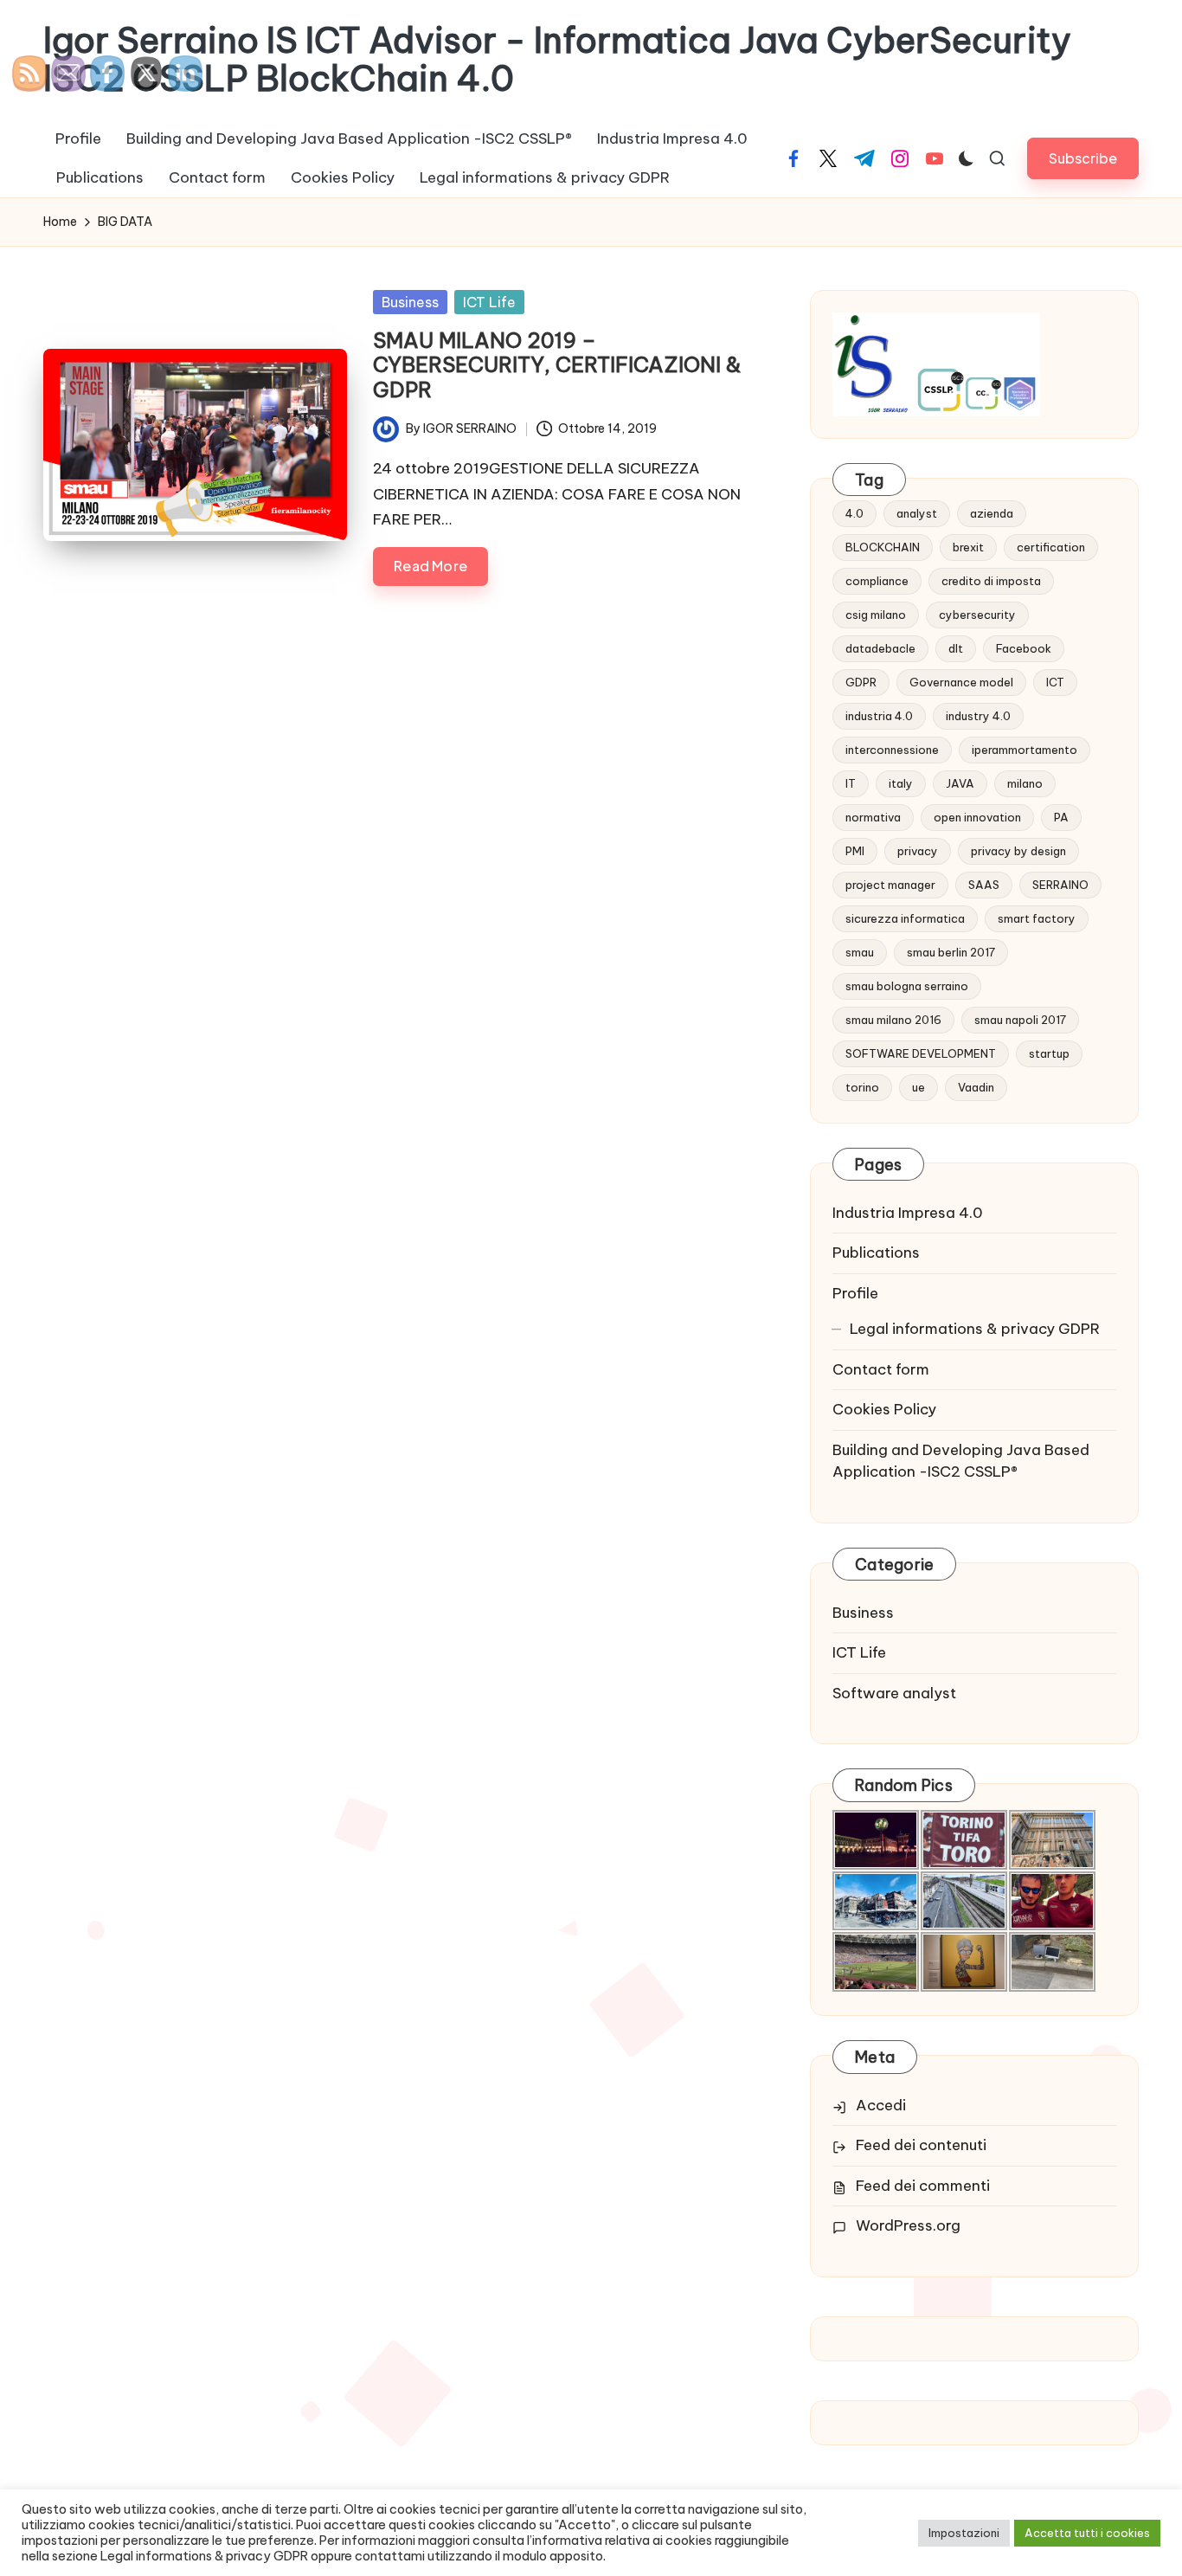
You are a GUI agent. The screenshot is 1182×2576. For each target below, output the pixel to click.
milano (1025, 783)
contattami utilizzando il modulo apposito (479, 2556)
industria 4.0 (879, 716)
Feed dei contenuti (921, 2145)
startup (1049, 1053)
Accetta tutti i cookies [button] (1087, 2533)
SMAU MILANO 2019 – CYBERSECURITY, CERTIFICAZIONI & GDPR (557, 365)
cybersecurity (977, 615)
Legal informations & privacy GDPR (975, 1329)
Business (410, 302)
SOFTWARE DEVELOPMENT (921, 1053)
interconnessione (892, 750)
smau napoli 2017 (1020, 1020)
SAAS (984, 885)
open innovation (977, 817)
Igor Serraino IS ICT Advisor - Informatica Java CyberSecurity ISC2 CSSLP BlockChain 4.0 (557, 60)
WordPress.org (908, 2225)
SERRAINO (1060, 885)
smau (860, 952)
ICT (1055, 682)
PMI (855, 851)
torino (862, 1087)
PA (1061, 817)
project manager (890, 885)
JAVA (960, 783)
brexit (968, 547)
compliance (877, 581)
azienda (992, 513)
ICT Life (489, 302)
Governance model (961, 682)
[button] (1083, 158)
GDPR (861, 682)
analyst (917, 513)
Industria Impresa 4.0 (908, 1213)
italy (901, 783)
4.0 (854, 513)
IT (851, 783)
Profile (855, 1293)
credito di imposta (991, 581)
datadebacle (880, 648)
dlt (956, 648)
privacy (918, 851)
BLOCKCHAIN (883, 547)
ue (919, 1087)
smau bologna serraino (907, 986)
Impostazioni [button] (964, 2533)
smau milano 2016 (893, 1020)
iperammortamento (1025, 750)
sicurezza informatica (905, 918)
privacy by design (1018, 851)
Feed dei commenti (923, 2186)
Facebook (1024, 648)
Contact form (881, 1369)
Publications (876, 1253)
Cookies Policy (884, 1409)
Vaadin (976, 1087)
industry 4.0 (978, 716)
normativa (873, 817)
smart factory (1037, 918)
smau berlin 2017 (951, 952)
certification (1051, 547)
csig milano (876, 615)
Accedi (881, 2105)
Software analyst (894, 1693)
